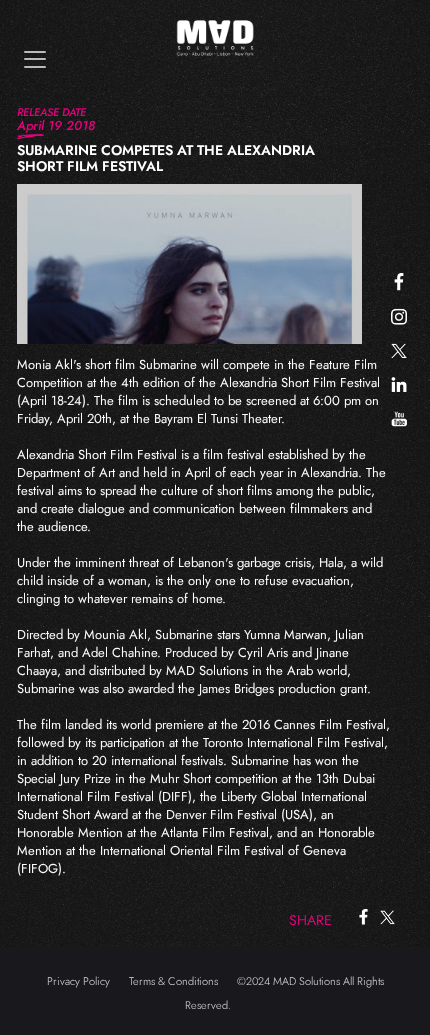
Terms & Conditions (173, 981)
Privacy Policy (78, 981)
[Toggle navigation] (35, 59)
